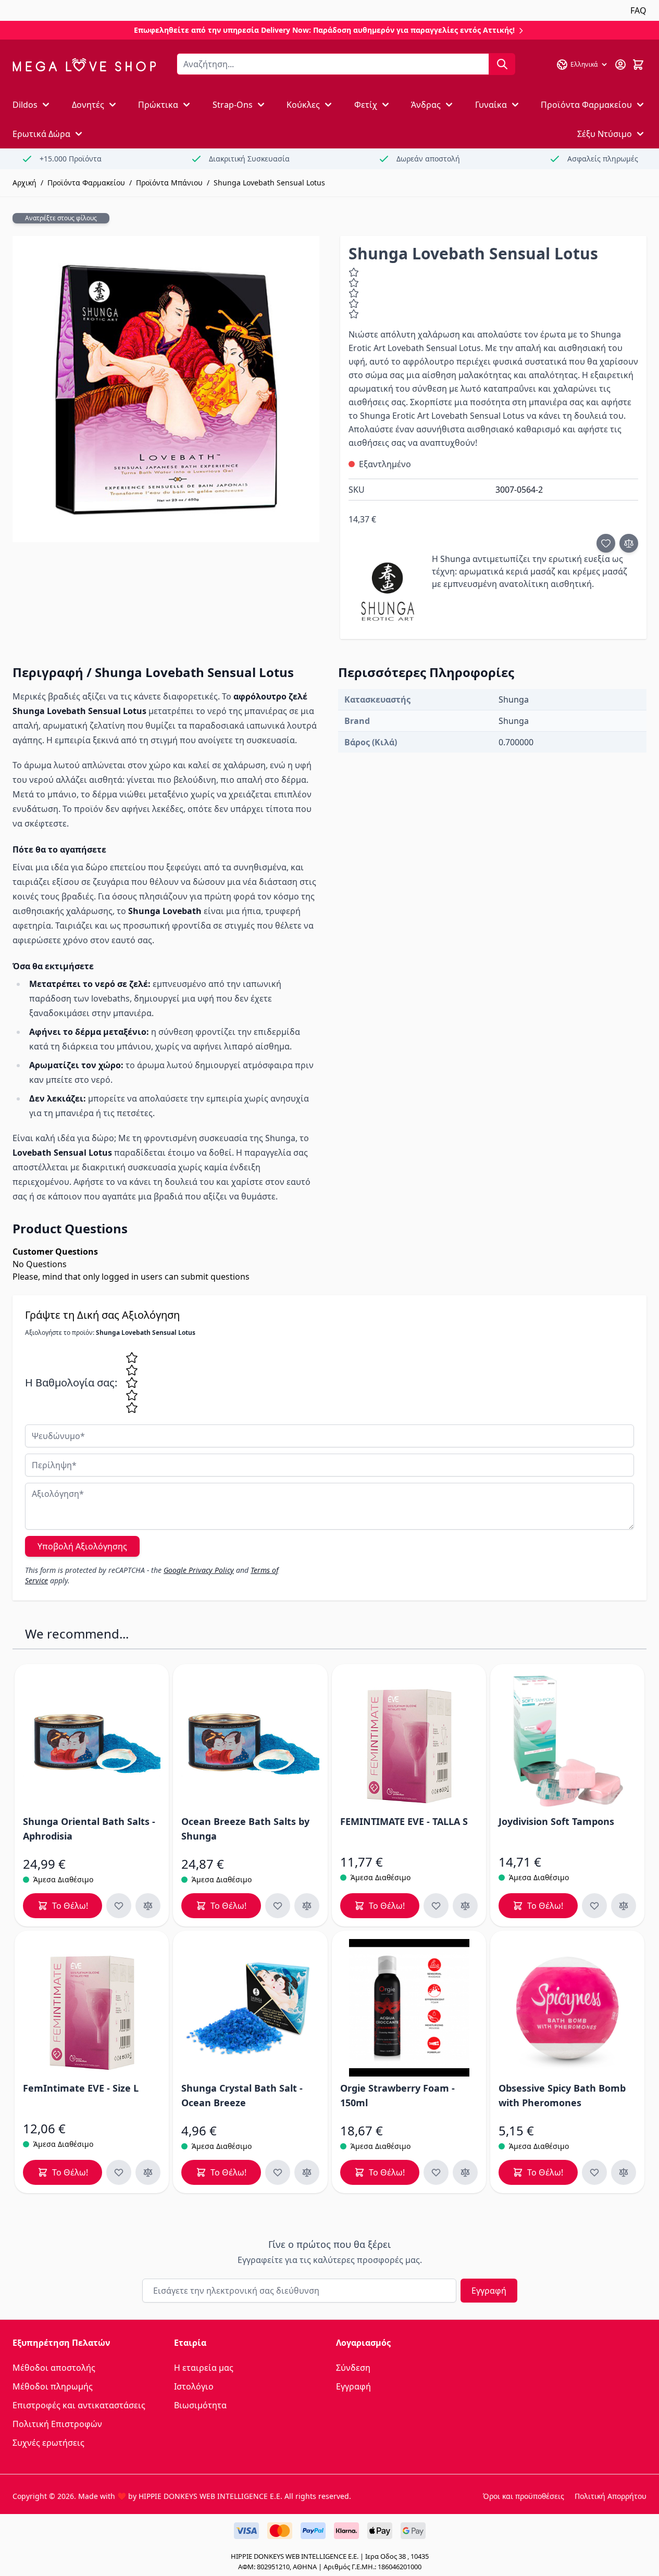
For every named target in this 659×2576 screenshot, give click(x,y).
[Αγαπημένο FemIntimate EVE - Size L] (119, 2172)
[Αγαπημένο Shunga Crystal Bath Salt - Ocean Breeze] (278, 2172)
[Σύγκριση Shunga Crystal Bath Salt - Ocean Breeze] (307, 2172)
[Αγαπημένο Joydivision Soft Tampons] (594, 1906)
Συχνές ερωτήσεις (48, 2443)
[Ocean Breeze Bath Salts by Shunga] (250, 1741)
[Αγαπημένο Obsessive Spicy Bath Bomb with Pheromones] (594, 2172)
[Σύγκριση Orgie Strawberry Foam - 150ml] (465, 2172)
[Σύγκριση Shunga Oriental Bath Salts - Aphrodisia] (148, 1906)
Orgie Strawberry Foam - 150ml (397, 2095)
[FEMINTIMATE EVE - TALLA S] (409, 1741)
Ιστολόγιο (194, 2386)
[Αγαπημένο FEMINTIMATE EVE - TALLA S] (436, 1906)
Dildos (25, 105)
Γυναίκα (491, 105)
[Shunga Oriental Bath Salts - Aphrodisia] (92, 1741)
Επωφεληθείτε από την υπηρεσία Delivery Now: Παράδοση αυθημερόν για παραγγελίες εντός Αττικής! (325, 30)
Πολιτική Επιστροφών (57, 2424)
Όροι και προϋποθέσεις (524, 2496)
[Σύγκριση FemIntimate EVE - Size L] (148, 2172)
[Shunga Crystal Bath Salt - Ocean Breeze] (250, 2008)
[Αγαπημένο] (606, 543)
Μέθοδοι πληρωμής (53, 2386)
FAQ (638, 10)
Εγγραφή (489, 2291)
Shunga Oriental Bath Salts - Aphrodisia (89, 1829)
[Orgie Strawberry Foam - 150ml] (409, 2008)
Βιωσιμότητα (200, 2405)
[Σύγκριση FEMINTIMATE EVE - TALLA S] (465, 1906)
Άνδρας (426, 105)
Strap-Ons (233, 105)
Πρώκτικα (158, 105)
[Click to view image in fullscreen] (166, 389)
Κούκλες (303, 105)
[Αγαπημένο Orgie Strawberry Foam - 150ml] (436, 2172)
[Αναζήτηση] (502, 64)
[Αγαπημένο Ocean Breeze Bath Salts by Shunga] (278, 1906)
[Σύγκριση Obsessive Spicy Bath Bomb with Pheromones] (624, 2172)
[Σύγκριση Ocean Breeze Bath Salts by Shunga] (307, 1906)
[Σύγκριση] (629, 543)
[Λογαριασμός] (620, 65)
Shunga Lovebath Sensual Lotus (269, 183)
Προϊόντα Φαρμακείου (586, 105)
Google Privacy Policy (199, 1570)
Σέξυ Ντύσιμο (605, 134)
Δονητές (88, 105)
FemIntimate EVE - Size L (81, 2088)
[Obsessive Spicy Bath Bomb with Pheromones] (567, 2008)
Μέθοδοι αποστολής (54, 2368)
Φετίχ (366, 105)
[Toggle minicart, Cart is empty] (638, 65)
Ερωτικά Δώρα (41, 134)
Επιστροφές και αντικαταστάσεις (79, 2405)
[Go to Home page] (84, 65)
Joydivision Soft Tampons (556, 1821)
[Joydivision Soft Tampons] (567, 1741)
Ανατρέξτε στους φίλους (61, 218)
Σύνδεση (353, 2368)
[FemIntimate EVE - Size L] (92, 2008)
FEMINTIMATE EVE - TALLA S (404, 1821)
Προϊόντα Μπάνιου (169, 183)
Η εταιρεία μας (204, 2368)
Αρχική (24, 183)
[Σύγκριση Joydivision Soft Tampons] (624, 1906)
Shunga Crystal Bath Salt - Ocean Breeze (242, 2095)
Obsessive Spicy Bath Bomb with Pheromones (562, 2095)
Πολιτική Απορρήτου (611, 2496)
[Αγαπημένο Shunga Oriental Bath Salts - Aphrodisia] (119, 1906)
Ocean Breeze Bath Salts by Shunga (245, 1829)
